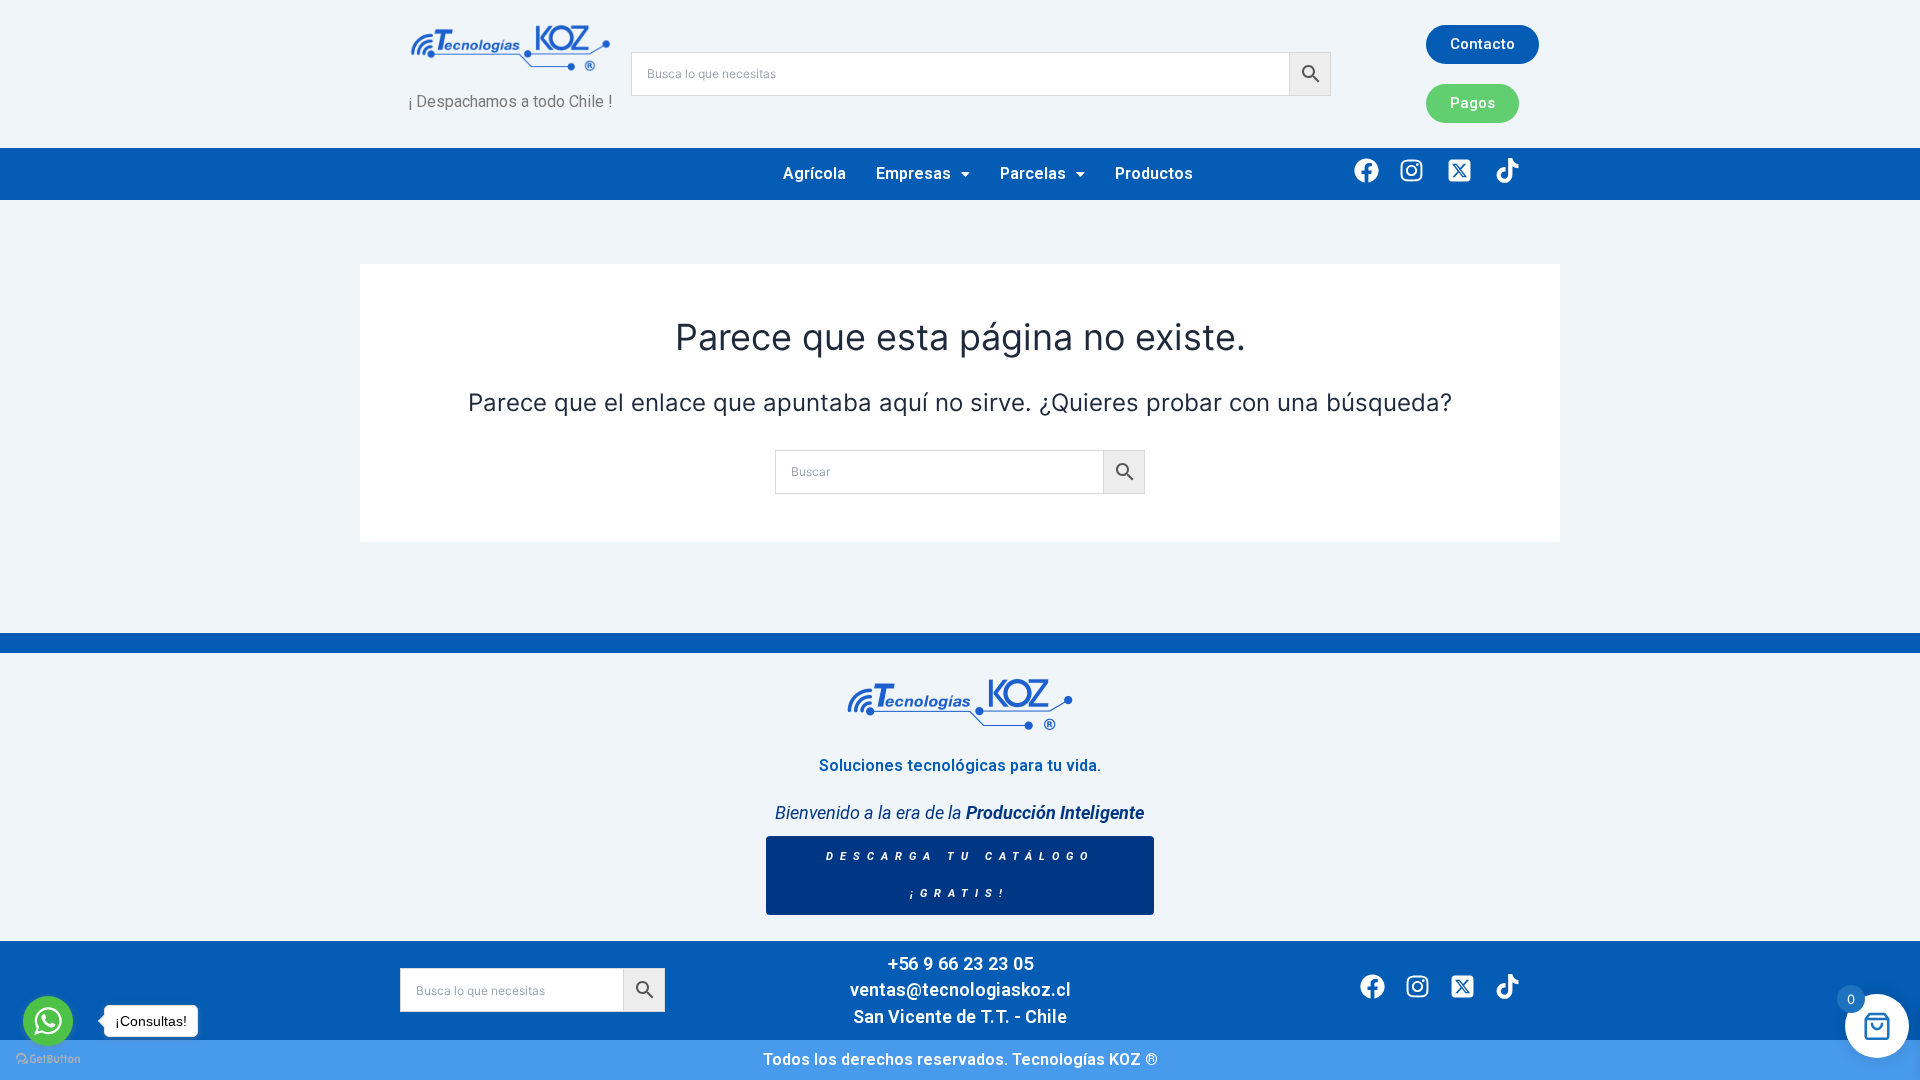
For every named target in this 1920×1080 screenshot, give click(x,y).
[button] (923, 174)
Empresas (913, 173)
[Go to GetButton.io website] (48, 1059)
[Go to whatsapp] (48, 1021)
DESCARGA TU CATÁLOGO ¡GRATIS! (960, 875)
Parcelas (1033, 173)
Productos (1154, 173)
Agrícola (814, 173)
